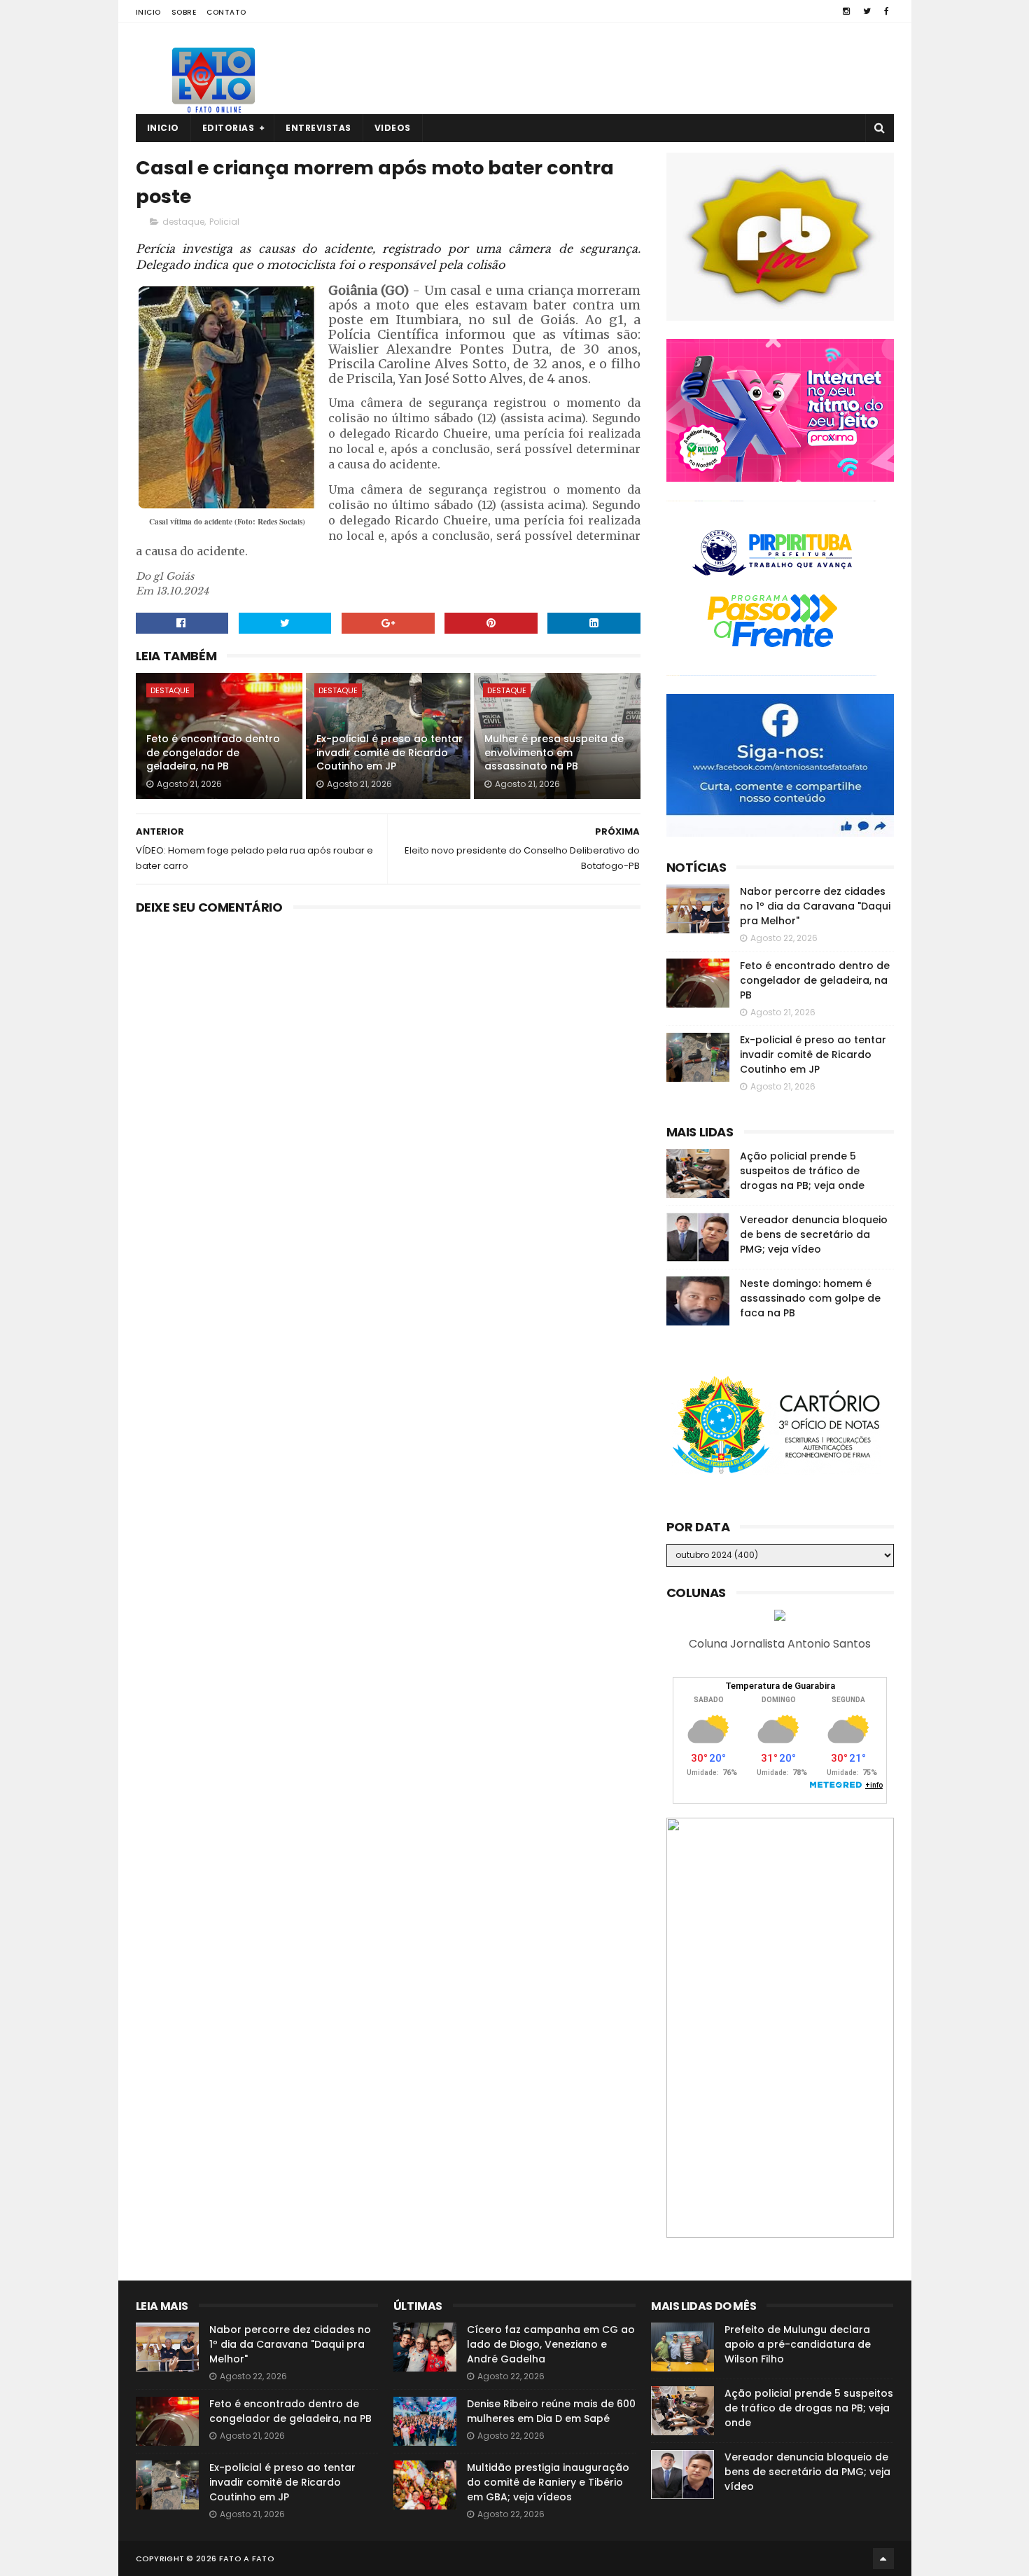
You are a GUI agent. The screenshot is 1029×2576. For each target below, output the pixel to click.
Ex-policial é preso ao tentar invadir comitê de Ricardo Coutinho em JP (390, 752)
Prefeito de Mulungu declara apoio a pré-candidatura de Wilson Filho (798, 2344)
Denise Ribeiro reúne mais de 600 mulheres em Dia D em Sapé (551, 2411)
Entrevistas (318, 128)
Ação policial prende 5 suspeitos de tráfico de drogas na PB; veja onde (802, 1171)
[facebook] (887, 11)
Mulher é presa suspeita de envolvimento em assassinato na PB (554, 752)
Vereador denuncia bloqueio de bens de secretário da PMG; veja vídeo (814, 1234)
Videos (393, 128)
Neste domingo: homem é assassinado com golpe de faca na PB (810, 1298)
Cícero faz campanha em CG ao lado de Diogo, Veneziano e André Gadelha (551, 2344)
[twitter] (867, 11)
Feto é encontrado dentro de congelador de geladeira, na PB (213, 752)
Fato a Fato (247, 2558)
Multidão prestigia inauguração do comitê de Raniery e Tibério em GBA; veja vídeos (548, 2482)
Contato (226, 12)
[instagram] (846, 11)
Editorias (229, 128)
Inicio (148, 12)
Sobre (184, 12)
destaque (183, 222)
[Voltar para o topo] (883, 2558)
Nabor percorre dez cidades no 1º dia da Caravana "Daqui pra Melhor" (815, 906)
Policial (224, 222)
